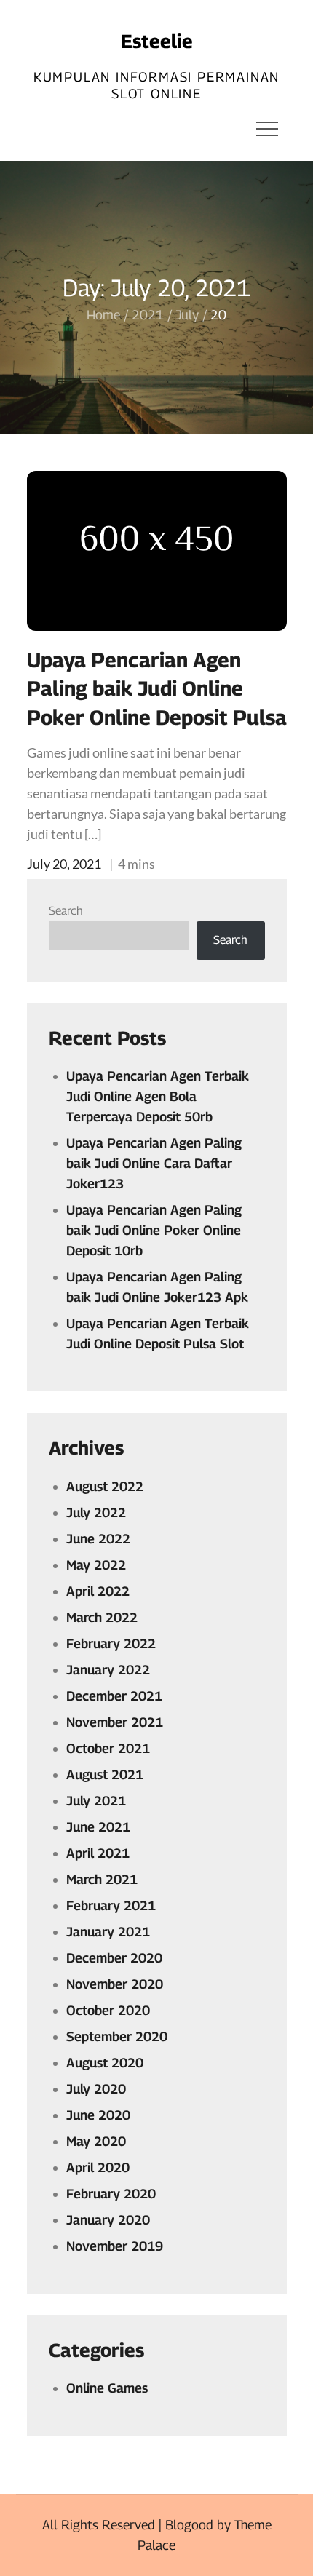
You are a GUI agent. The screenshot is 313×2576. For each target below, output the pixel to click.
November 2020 (115, 1984)
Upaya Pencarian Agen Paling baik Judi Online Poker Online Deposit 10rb (154, 1230)
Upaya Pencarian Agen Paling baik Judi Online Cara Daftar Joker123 (154, 1163)
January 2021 (108, 1932)
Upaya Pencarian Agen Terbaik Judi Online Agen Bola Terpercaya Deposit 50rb (158, 1096)
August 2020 (105, 2063)
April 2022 (98, 1591)
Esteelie (157, 41)
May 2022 (96, 1565)
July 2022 (96, 1512)
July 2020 (96, 2089)
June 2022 (98, 1539)
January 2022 (108, 1670)
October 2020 (108, 2010)
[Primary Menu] (267, 128)
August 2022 (105, 1486)
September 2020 (117, 2036)
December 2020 (114, 1958)
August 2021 (105, 1774)
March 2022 (102, 1617)
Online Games (107, 2388)
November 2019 (115, 2246)
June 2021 (98, 1827)
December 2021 (114, 1696)
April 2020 (98, 2167)
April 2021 (98, 1853)
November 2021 (115, 1722)
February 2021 (111, 1905)
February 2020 (111, 2194)
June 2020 (98, 2115)
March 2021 (102, 1879)
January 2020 (108, 2220)
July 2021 (96, 1801)
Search (66, 911)
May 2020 (96, 2141)
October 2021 (108, 1748)
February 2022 (111, 1643)
